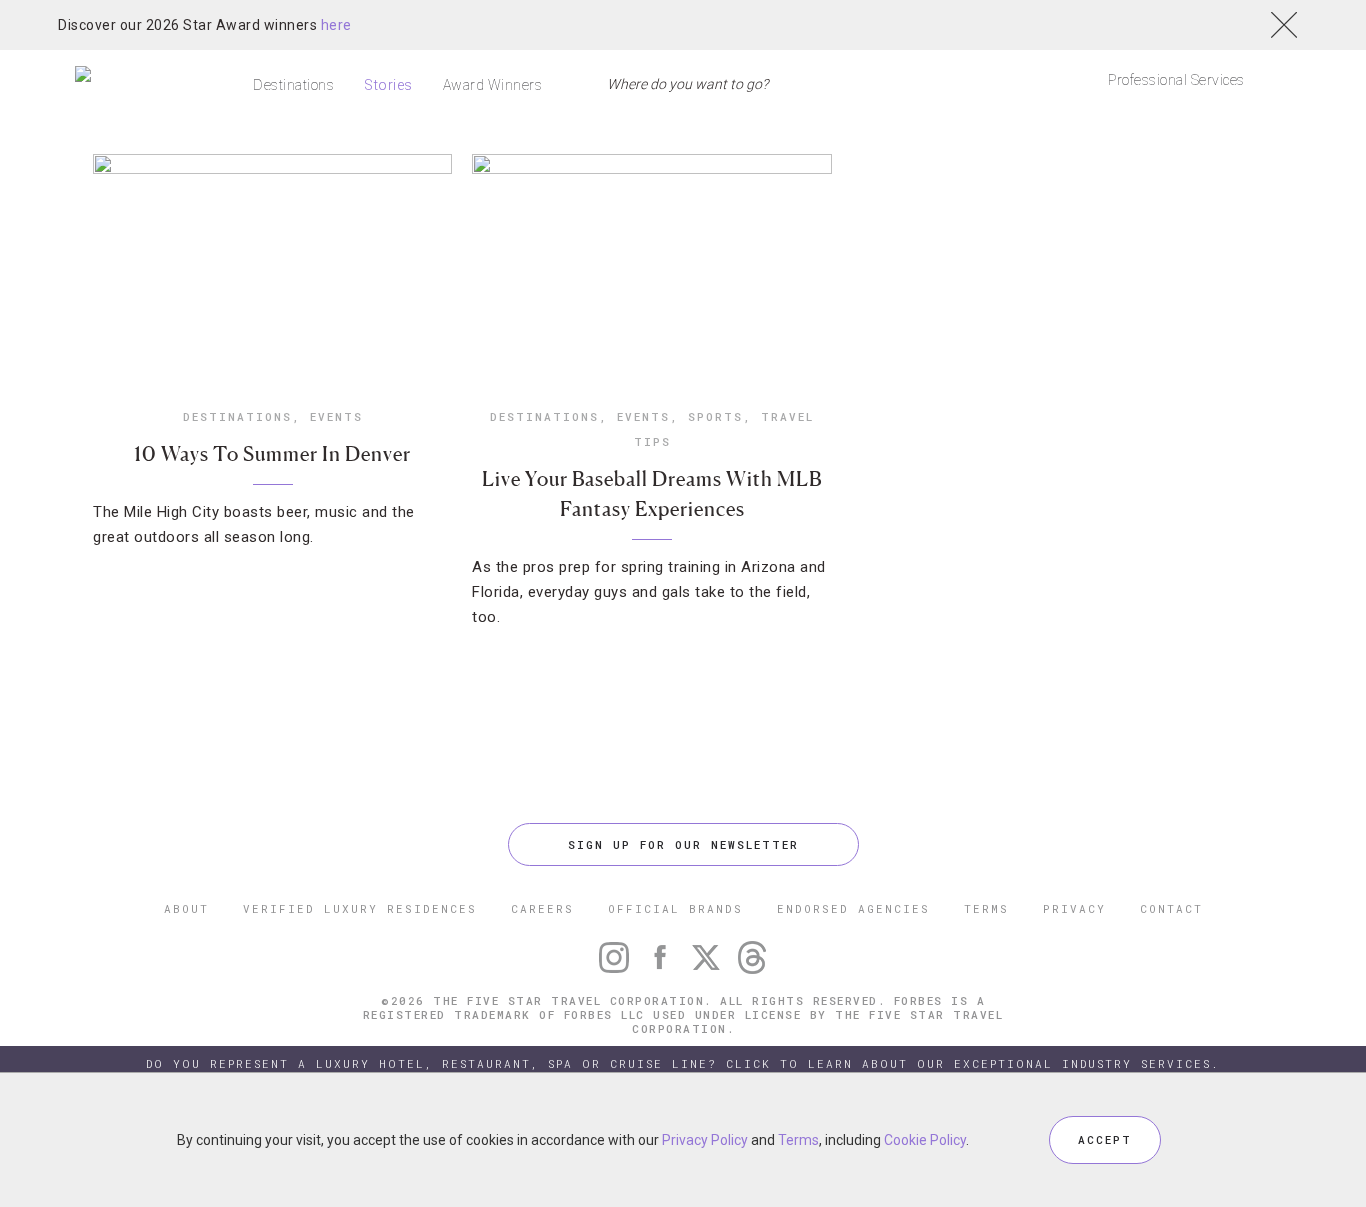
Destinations (293, 85)
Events (336, 416)
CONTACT (1171, 908)
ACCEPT (1105, 1139)
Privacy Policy (705, 1140)
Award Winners (493, 85)
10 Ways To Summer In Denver (272, 454)
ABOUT (186, 908)
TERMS (986, 908)
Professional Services (1176, 80)
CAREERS (542, 908)
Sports (715, 416)
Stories (388, 85)
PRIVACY (1074, 908)
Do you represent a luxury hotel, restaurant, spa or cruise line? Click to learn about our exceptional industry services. (683, 1063)
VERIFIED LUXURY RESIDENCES (360, 908)
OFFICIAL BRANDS (675, 908)
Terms (798, 1140)
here (336, 25)
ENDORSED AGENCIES (853, 908)
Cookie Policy (925, 1140)
